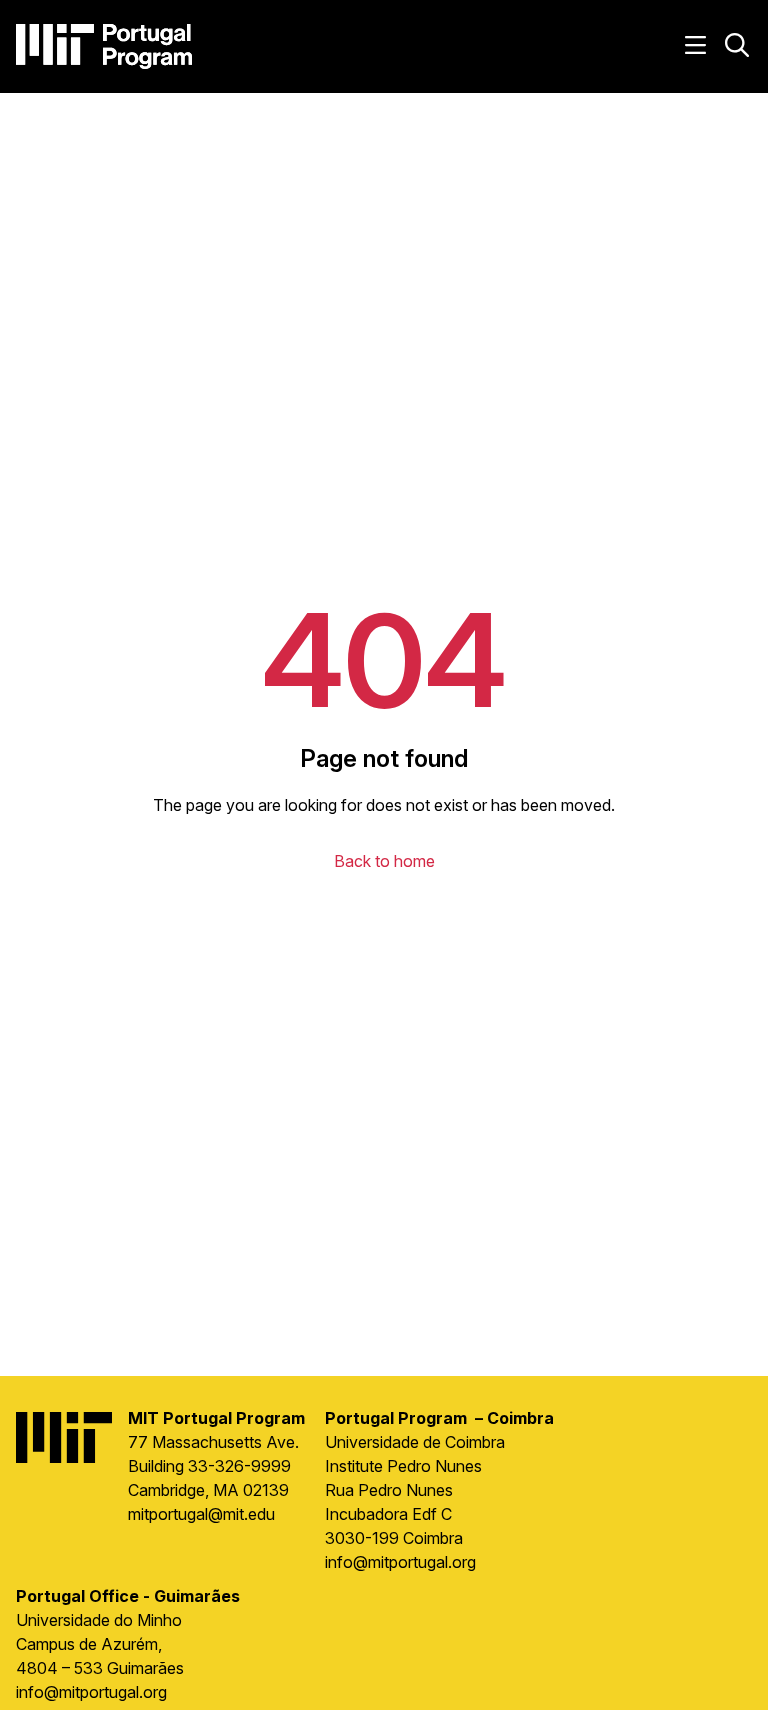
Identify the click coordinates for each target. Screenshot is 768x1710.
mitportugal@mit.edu (201, 1514)
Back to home (384, 861)
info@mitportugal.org (400, 1562)
